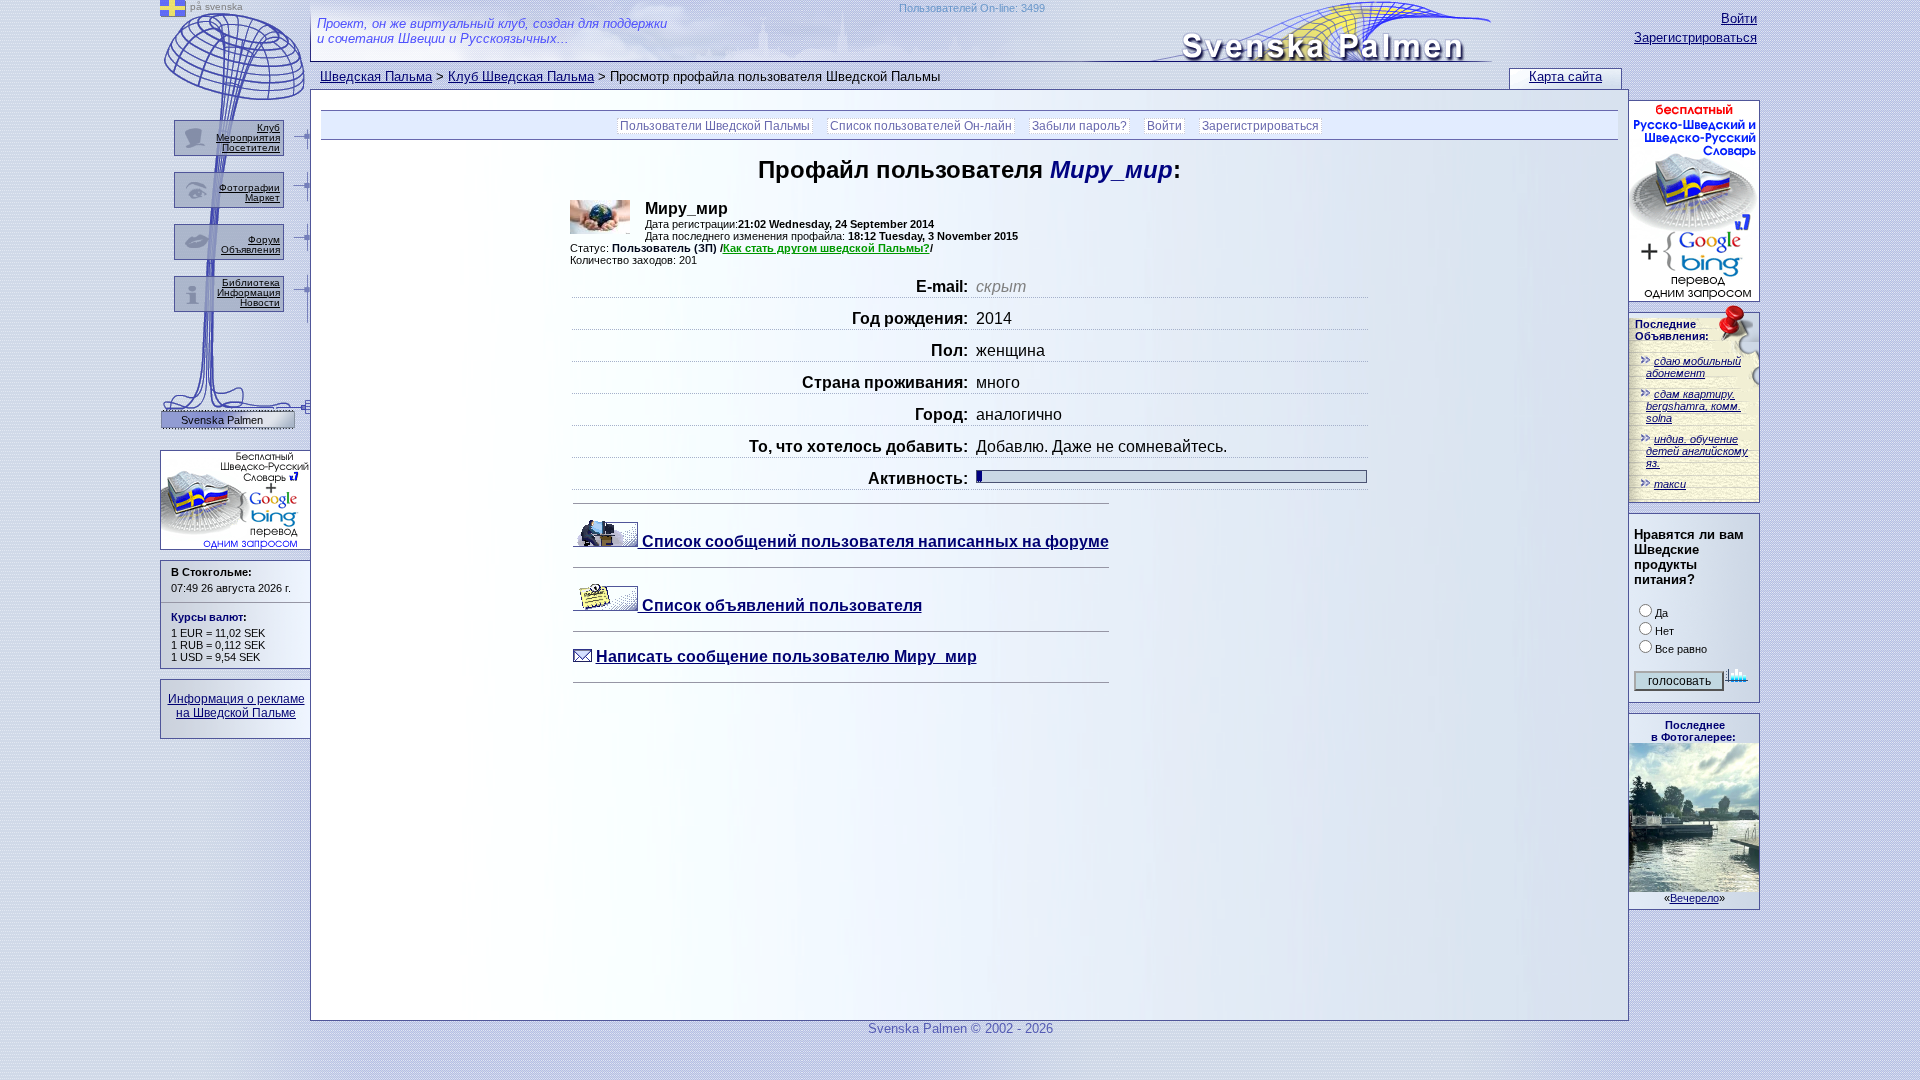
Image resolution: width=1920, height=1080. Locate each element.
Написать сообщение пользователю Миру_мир (786, 656)
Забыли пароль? (1079, 126)
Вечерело (1694, 898)
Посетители (251, 147)
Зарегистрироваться (1695, 37)
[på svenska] (173, 11)
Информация (248, 292)
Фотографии (249, 187)
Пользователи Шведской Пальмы (715, 126)
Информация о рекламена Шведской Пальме (236, 706)
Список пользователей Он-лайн (921, 126)
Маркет (262, 197)
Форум (264, 239)
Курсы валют (207, 617)
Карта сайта (1565, 76)
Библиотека (251, 282)
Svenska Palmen (222, 420)
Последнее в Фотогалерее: (1693, 731)
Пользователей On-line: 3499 (972, 8)
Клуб (268, 127)
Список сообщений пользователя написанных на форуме (873, 541)
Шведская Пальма (376, 76)
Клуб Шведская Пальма (521, 76)
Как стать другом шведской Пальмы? (826, 248)
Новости (260, 302)
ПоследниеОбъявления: (1672, 330)
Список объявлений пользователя (780, 605)
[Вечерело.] (1694, 886)
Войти (1739, 18)
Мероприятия (248, 137)
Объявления (250, 249)
